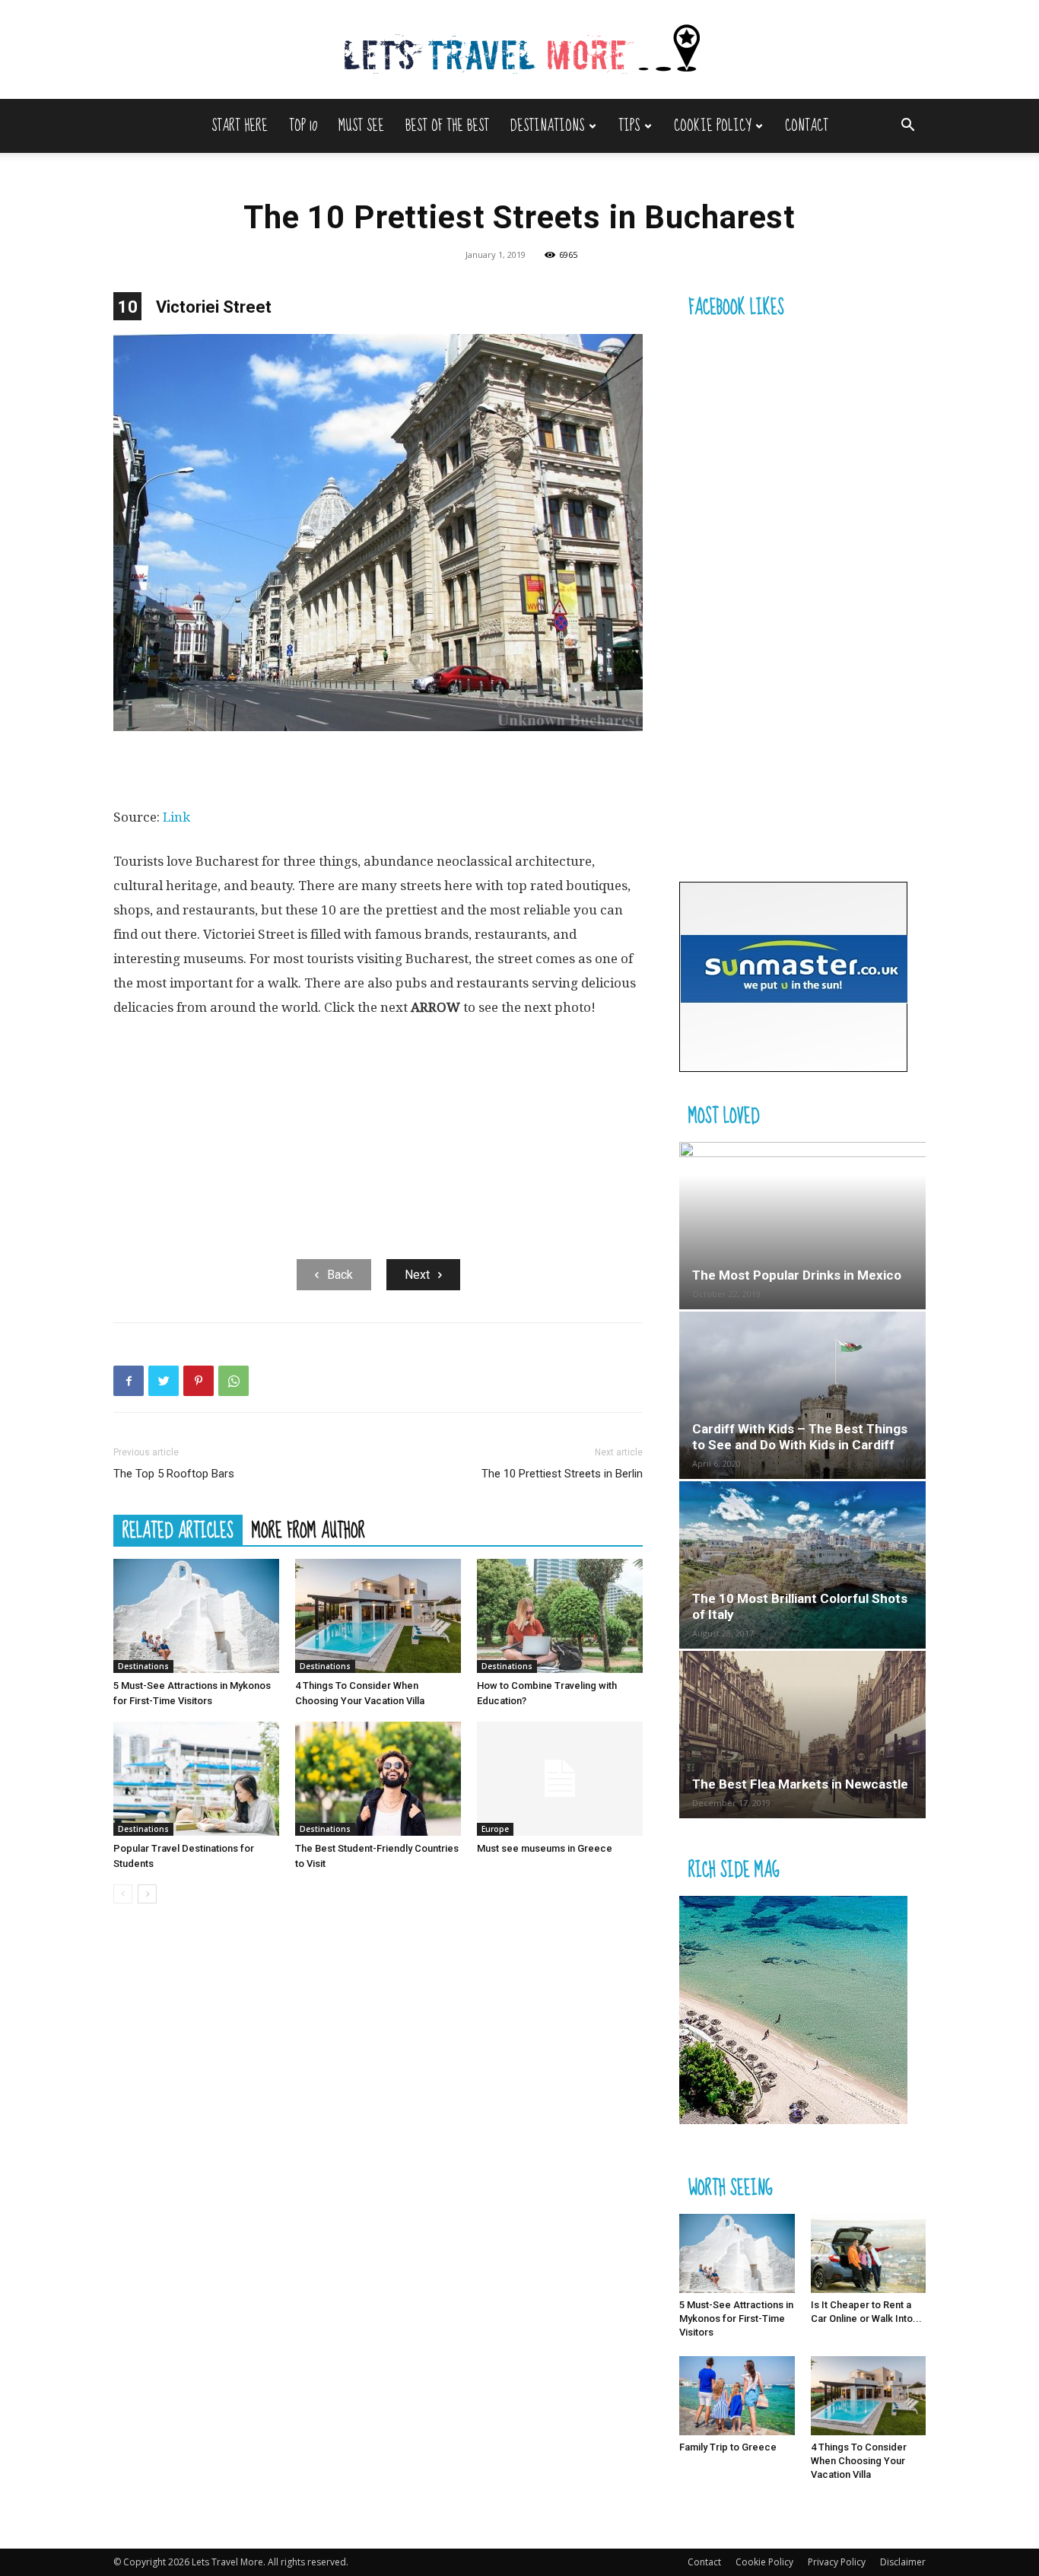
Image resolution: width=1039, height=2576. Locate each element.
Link (176, 817)
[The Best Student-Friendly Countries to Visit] (378, 1779)
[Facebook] (129, 1381)
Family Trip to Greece (728, 2447)
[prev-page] (123, 1894)
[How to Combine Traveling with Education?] (560, 1616)
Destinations (547, 126)
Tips (629, 126)
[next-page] (147, 1894)
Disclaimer (903, 2562)
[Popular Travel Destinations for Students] (196, 1779)
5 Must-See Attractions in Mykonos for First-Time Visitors (736, 2318)
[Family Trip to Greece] (737, 2396)
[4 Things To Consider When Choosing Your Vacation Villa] (378, 1616)
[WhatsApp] (234, 1381)
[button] (907, 127)
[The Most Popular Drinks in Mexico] (802, 1226)
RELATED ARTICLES (178, 1530)
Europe (495, 1829)
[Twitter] (164, 1381)
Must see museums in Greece (545, 1848)
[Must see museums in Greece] (560, 1779)
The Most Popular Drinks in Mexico (797, 1275)
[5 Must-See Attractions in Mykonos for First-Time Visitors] (196, 1616)
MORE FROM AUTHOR (308, 1530)
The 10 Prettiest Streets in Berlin (562, 1474)
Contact (807, 126)
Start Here (240, 126)
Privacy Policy (837, 2562)
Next (417, 1275)
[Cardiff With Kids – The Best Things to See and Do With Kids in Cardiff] (802, 1395)
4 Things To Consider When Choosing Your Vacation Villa (859, 2461)
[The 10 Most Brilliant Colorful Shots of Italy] (802, 1565)
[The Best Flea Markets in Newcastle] (802, 1735)
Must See (361, 126)
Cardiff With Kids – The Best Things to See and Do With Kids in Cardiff (800, 1437)
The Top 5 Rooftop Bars (174, 1474)
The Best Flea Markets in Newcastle (800, 1784)
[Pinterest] (199, 1381)
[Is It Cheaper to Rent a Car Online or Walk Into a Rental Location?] (869, 2253)
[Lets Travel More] (519, 51)
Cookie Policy (712, 126)
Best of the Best (447, 126)
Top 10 (303, 126)
